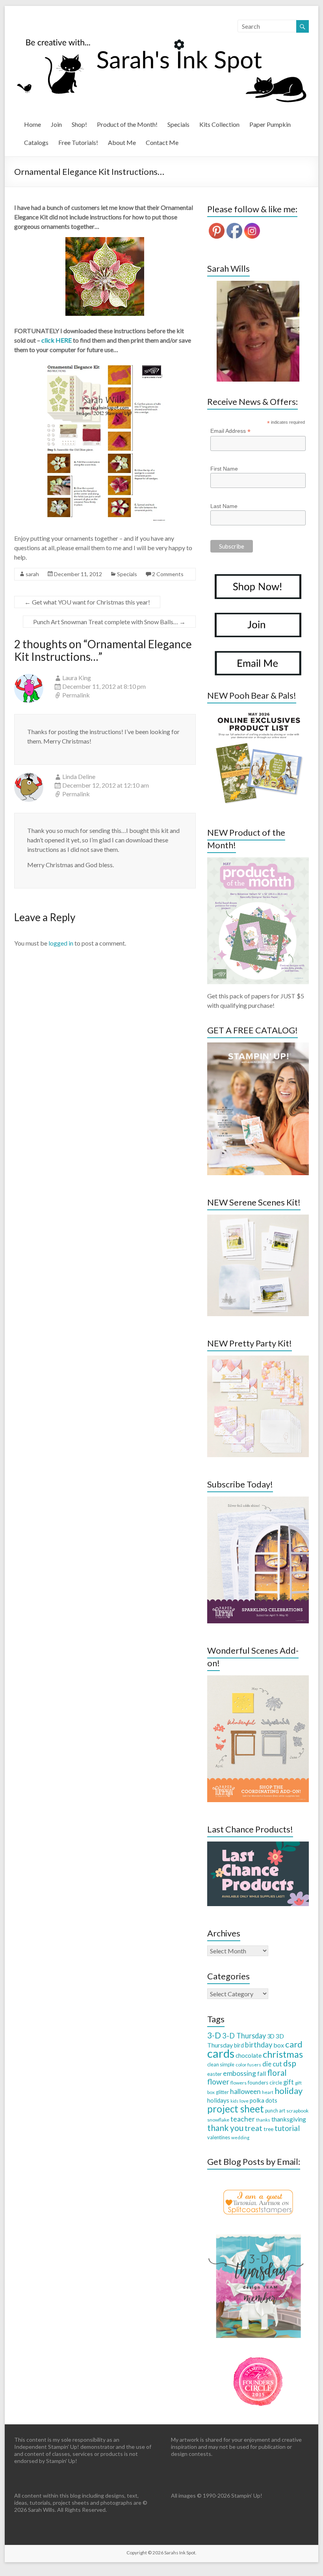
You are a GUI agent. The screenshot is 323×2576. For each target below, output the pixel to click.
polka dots (264, 2100)
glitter (222, 2092)
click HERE (57, 340)
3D (271, 2036)
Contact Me (162, 142)
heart (268, 2092)
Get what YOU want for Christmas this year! (87, 602)
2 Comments (168, 574)
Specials (178, 124)
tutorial (287, 2128)
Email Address (230, 431)
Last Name (224, 506)
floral (277, 2073)
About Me (122, 142)
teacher (243, 2119)
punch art (275, 2111)
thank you (225, 2128)
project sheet (236, 2109)
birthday (259, 2045)
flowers (239, 2083)
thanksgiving (289, 2119)
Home (32, 124)
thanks (263, 2120)
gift (289, 2082)
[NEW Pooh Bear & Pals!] (258, 711)
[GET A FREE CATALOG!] (258, 1046)
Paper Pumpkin (270, 124)
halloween (245, 2091)
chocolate (249, 2055)
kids (234, 2101)
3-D (214, 2035)
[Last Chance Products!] (258, 1845)
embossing (239, 2073)
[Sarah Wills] (258, 331)
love (244, 2101)
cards (221, 2053)
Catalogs (36, 142)
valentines (219, 2137)
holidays (218, 2100)
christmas (283, 2054)
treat (253, 2128)
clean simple (221, 2064)
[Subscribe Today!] (258, 1500)
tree (268, 2129)
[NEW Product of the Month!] (258, 861)
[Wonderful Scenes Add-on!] (258, 1679)
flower (218, 2082)
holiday (289, 2091)
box (279, 2045)
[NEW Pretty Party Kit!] (258, 1359)
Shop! (79, 124)
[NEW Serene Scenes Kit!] (258, 1218)
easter (214, 2074)
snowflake (218, 2120)
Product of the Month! (127, 124)
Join (56, 124)
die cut (272, 2064)
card (294, 2044)
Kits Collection (219, 124)
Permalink (76, 695)
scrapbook (297, 2111)
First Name (224, 469)
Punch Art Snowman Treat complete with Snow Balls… (109, 622)
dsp (290, 2063)
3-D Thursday (244, 2036)
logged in (61, 943)
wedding (240, 2137)
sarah (32, 574)
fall (262, 2073)
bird (239, 2045)
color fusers (248, 2065)
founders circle (265, 2083)
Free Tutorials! (78, 142)
